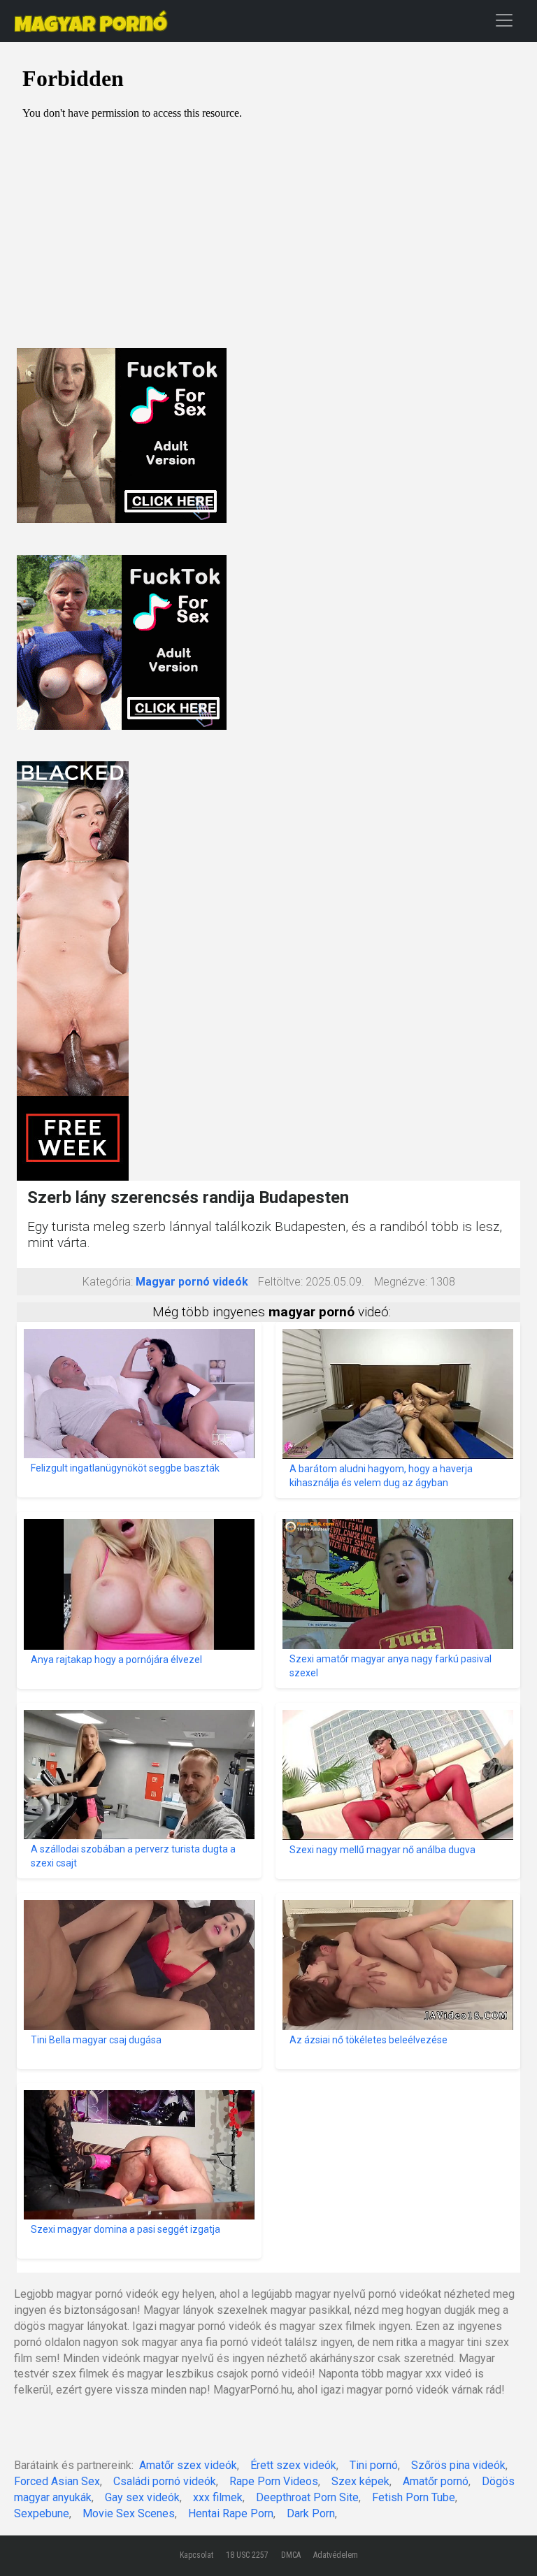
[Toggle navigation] (504, 20)
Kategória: (108, 1282)
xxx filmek (218, 2497)
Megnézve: (401, 1282)
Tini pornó (374, 2465)
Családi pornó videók (165, 2481)
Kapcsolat (196, 2555)
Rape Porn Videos (274, 2481)
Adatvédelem (336, 2555)
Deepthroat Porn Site (307, 2497)
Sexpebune (42, 2513)
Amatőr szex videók (188, 2465)
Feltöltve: (280, 1282)
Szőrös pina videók (458, 2465)
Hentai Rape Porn (231, 2513)
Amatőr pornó (436, 2481)
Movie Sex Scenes (129, 2513)
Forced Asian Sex (57, 2481)
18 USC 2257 (247, 2555)
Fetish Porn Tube (414, 2497)
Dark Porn (311, 2513)
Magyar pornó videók (192, 1282)
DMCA (291, 2555)
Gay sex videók (142, 2497)
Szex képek (360, 2481)
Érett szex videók (293, 2465)
